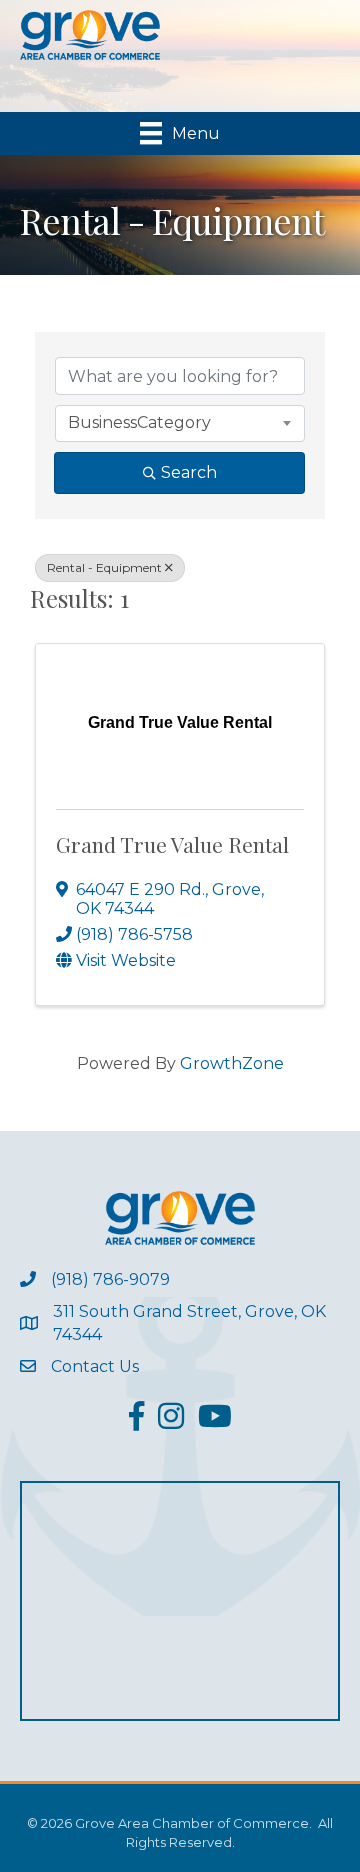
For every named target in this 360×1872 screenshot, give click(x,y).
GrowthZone (232, 1063)
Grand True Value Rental (172, 844)
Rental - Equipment (104, 567)
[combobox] (180, 423)
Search (189, 472)
